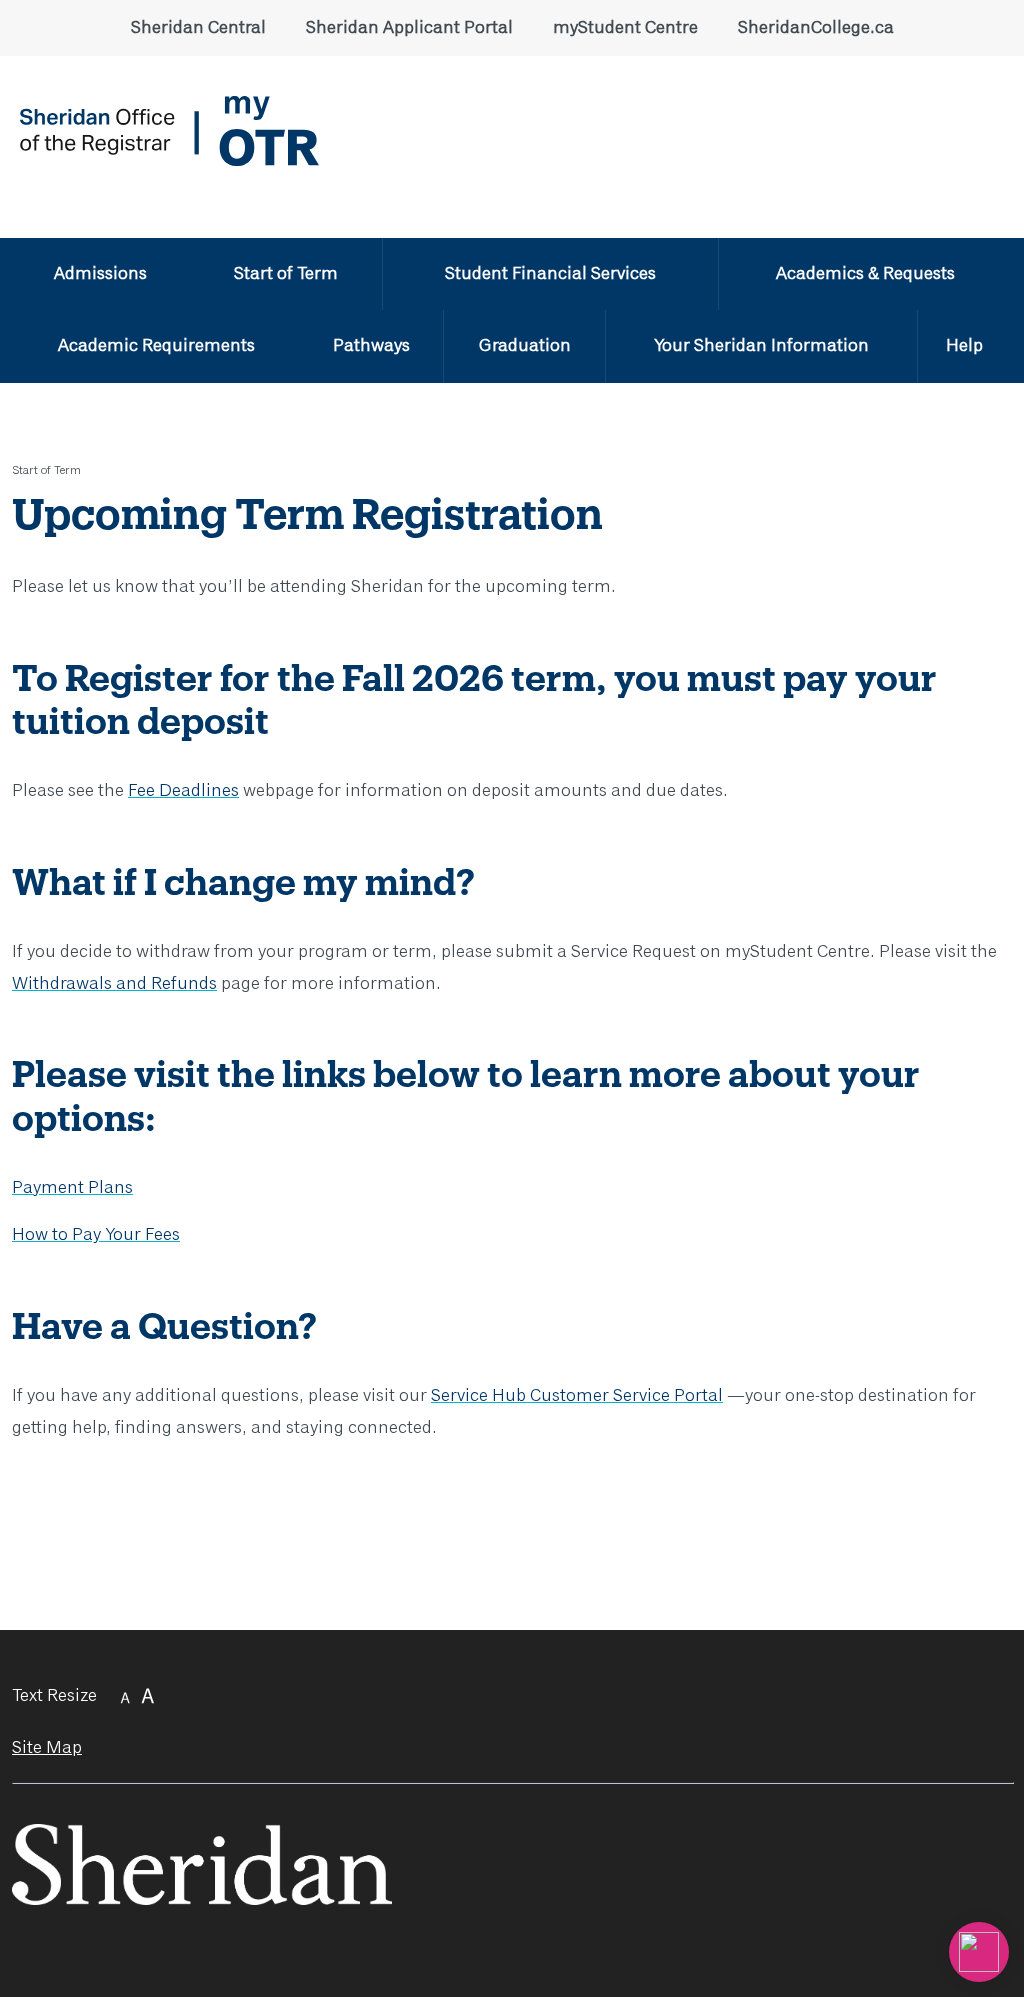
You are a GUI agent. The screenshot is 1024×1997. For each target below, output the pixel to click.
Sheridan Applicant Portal (409, 28)
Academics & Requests (865, 274)
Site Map (47, 1748)
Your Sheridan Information (761, 346)
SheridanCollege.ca (816, 28)
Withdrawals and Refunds (114, 984)
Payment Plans (72, 1188)
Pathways (371, 346)
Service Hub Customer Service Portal (577, 1396)
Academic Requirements (156, 346)
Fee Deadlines (183, 791)
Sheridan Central (198, 28)
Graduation (525, 346)
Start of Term (286, 274)
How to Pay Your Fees (96, 1235)
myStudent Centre (625, 28)
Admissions (100, 274)
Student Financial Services (550, 274)
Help (964, 346)
